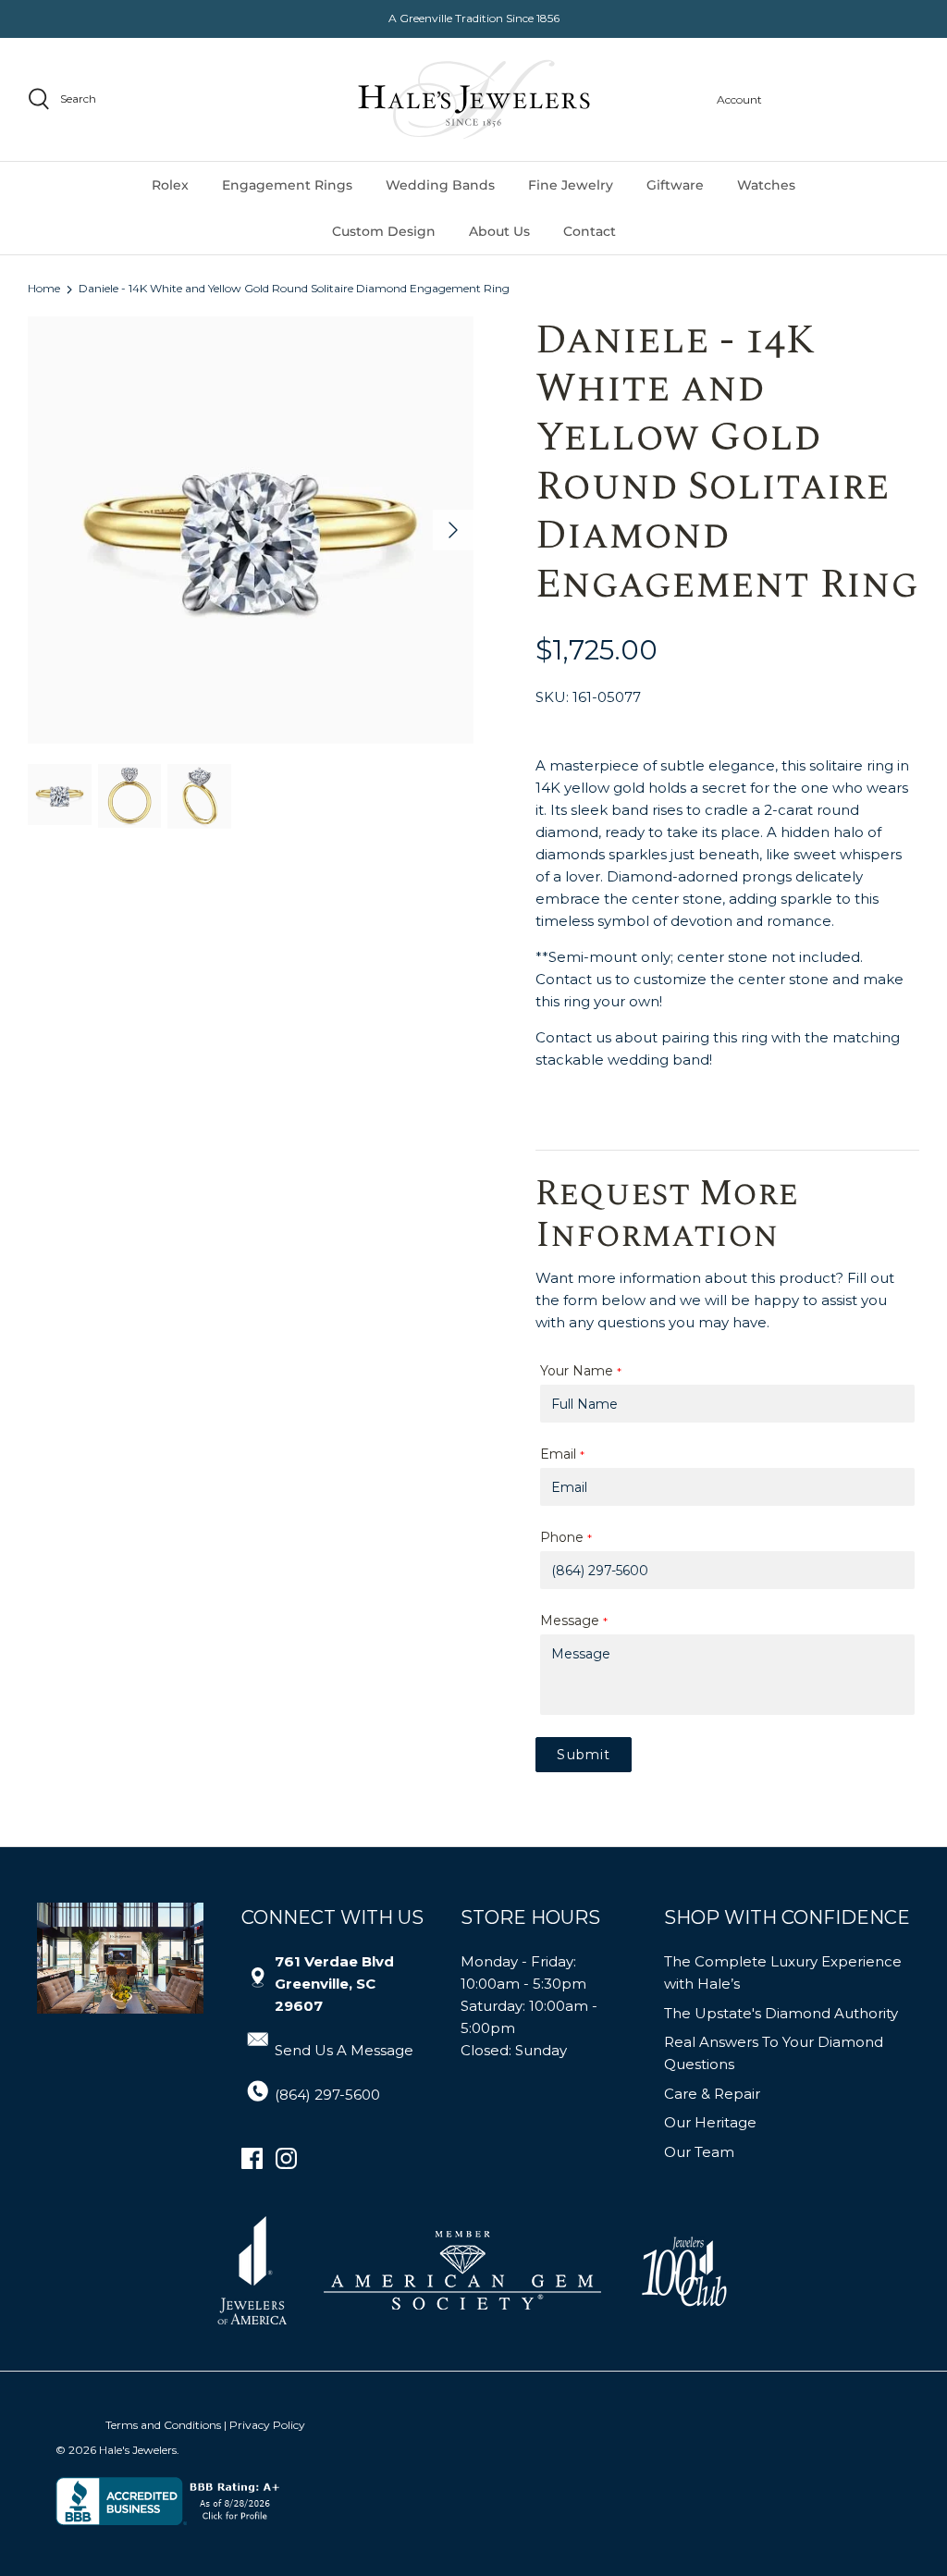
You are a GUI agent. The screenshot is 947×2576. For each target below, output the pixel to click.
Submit (584, 1755)
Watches (766, 185)
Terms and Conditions (163, 2425)
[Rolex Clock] (850, 99)
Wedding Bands (440, 185)
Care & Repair (712, 2094)
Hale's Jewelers (138, 2450)
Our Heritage (710, 2122)
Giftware (675, 185)
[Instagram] (286, 2158)
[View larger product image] (60, 795)
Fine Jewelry (571, 185)
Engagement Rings (287, 185)
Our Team (699, 2152)
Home (44, 289)
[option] (251, 530)
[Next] (453, 530)
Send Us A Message (344, 2050)
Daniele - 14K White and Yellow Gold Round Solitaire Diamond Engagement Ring (294, 289)
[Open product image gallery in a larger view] (251, 530)
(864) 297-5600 (327, 2095)
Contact (590, 231)
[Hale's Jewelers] (474, 99)
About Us (499, 231)
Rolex (170, 185)
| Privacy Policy (264, 2425)
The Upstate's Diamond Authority (781, 2013)
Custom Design (384, 231)
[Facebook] (252, 2158)
